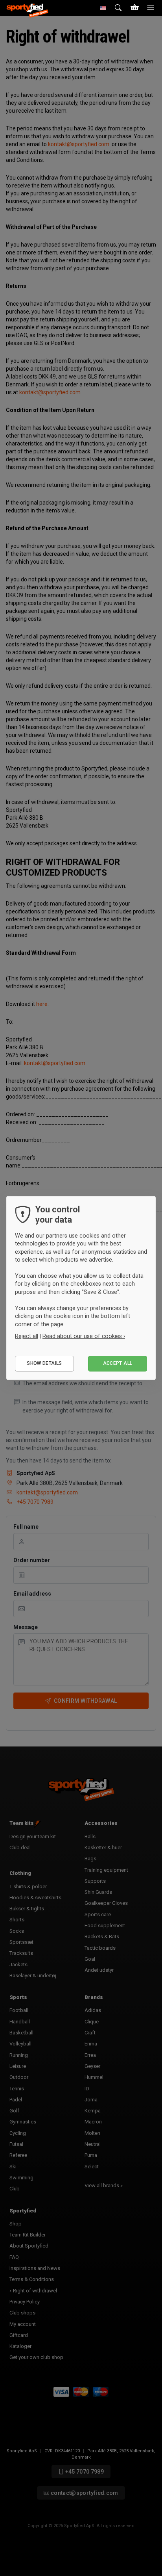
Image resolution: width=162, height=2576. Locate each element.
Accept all (118, 1363)
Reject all (27, 1336)
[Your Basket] (134, 8)
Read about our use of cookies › (84, 1336)
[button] (103, 8)
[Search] (119, 8)
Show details (44, 1363)
